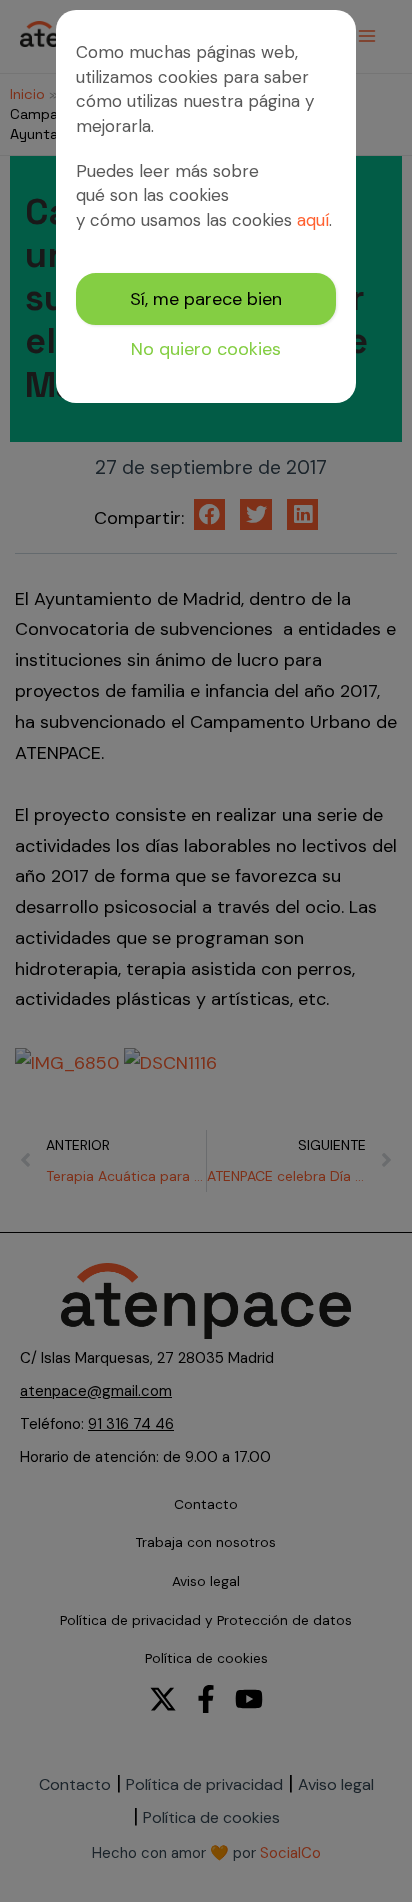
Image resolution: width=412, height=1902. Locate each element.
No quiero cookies (206, 349)
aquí (313, 220)
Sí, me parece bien (206, 299)
